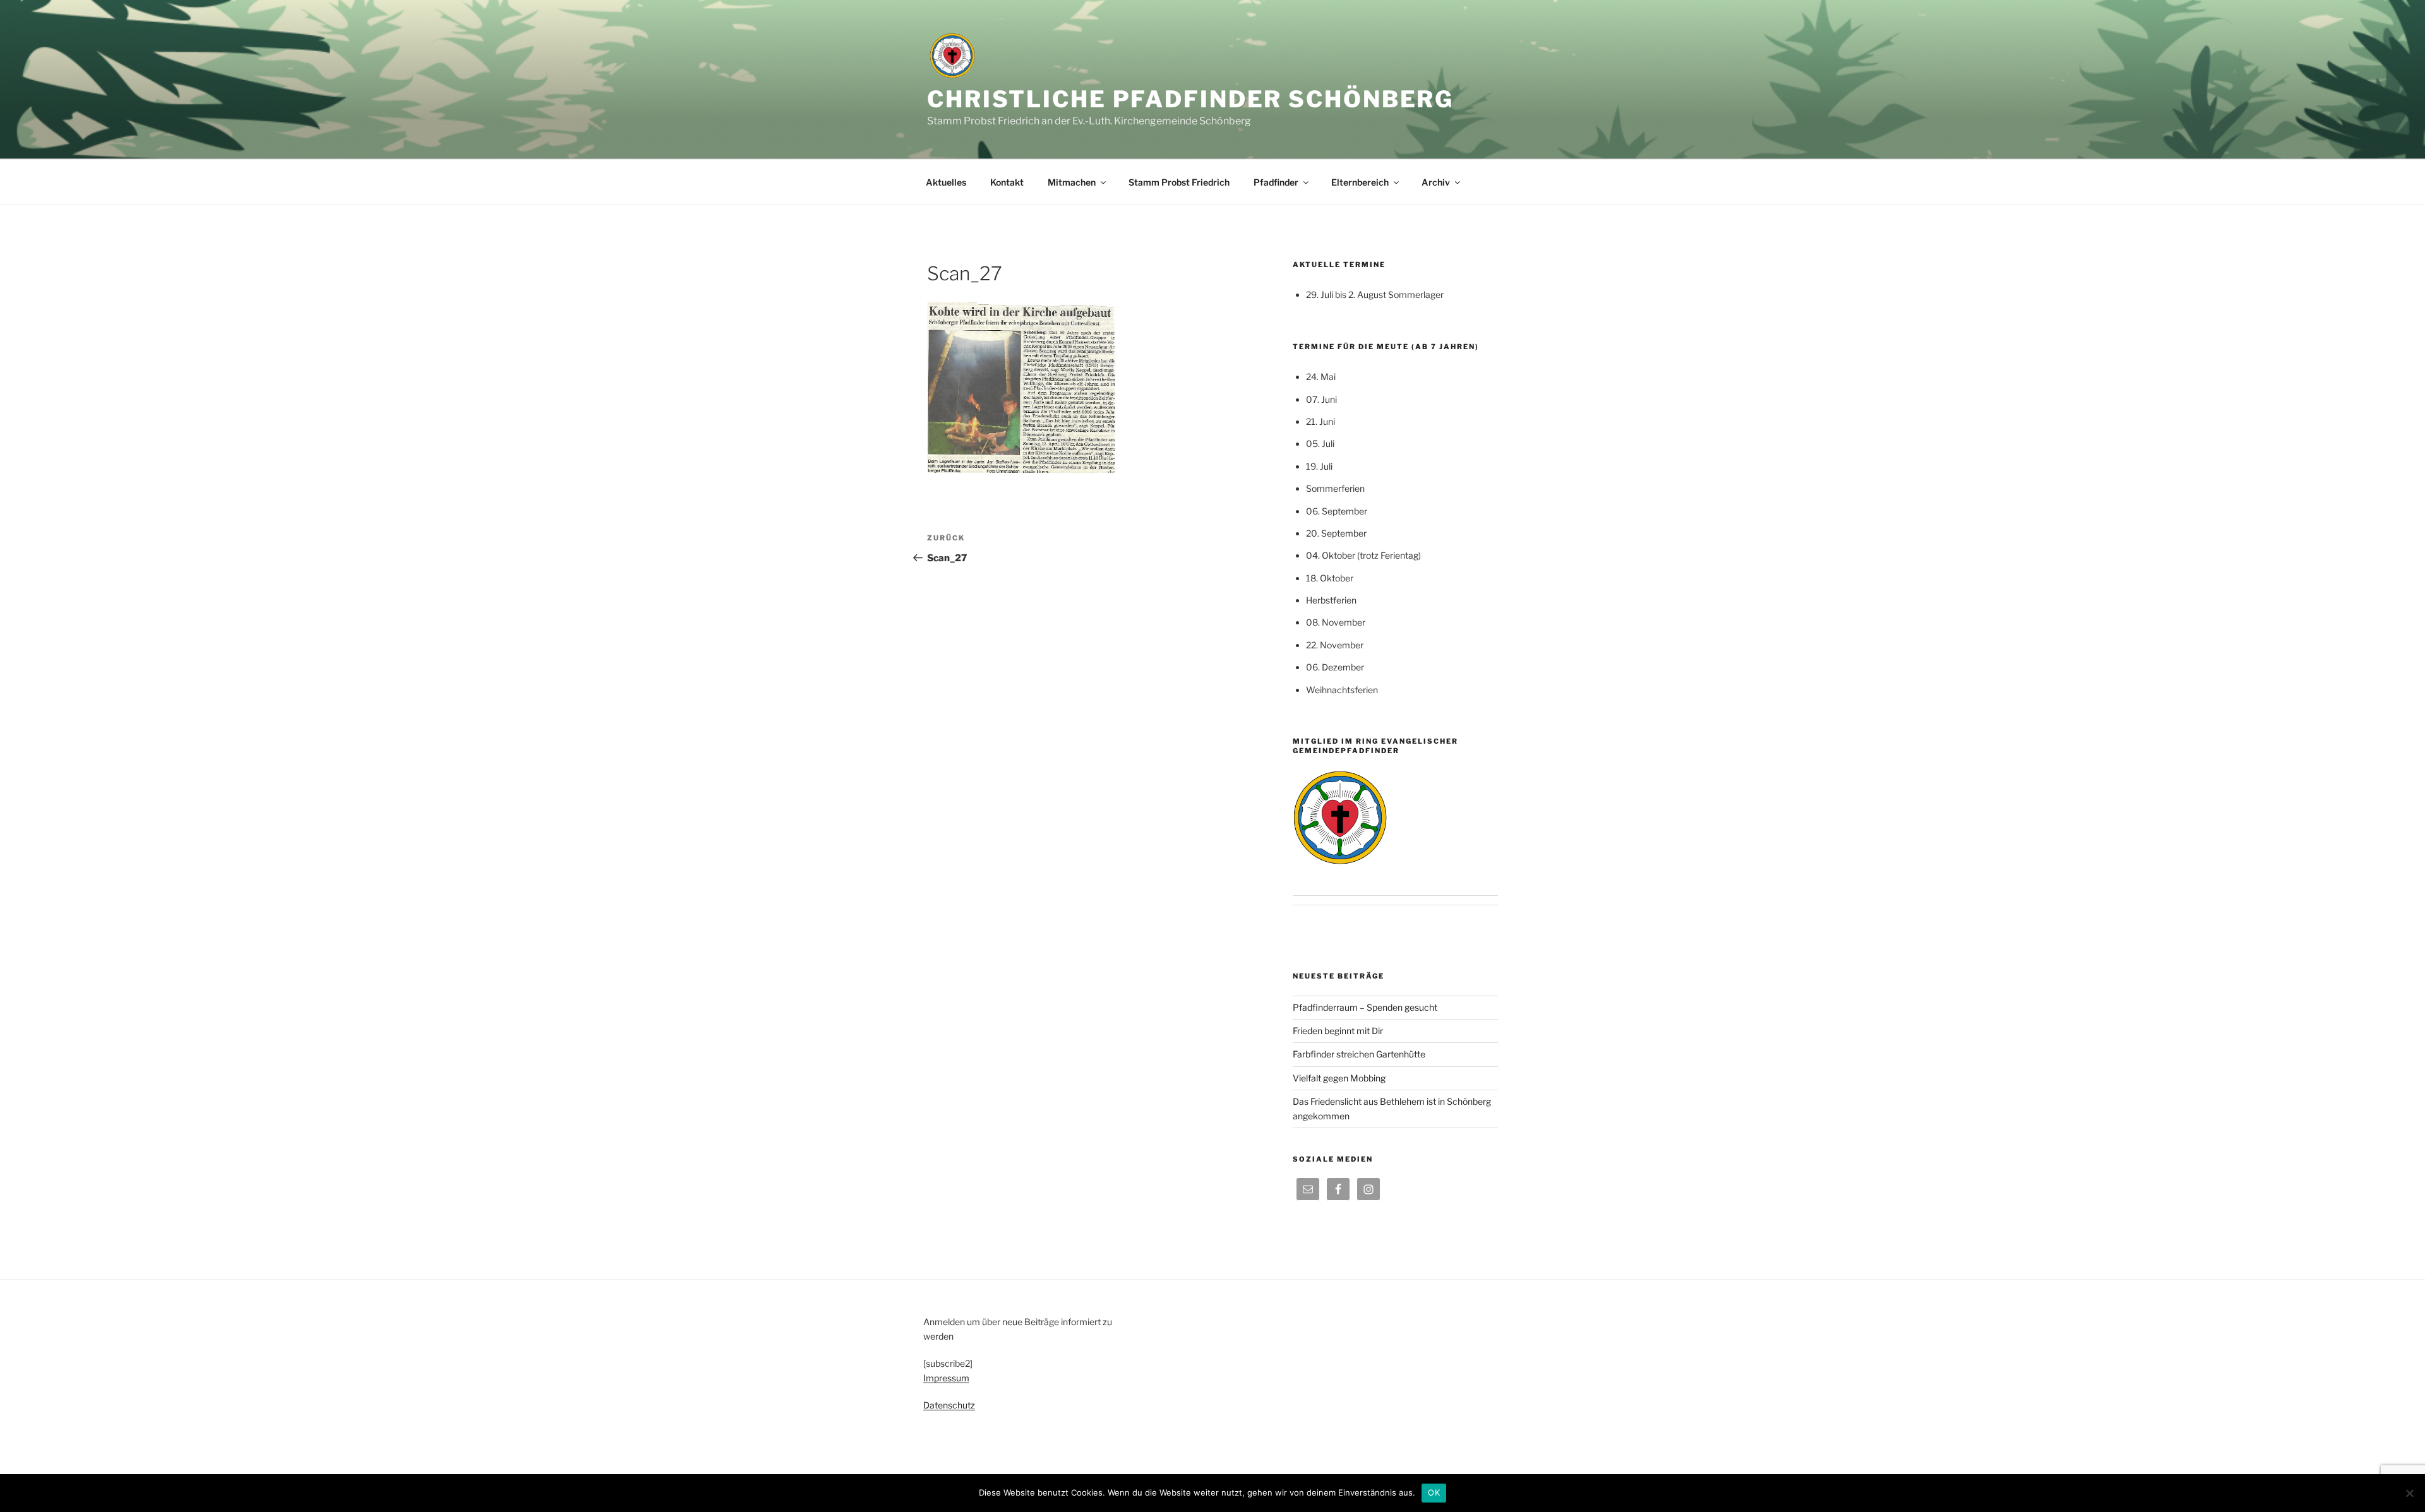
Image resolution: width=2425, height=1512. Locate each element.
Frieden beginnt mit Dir (1338, 1031)
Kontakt (1007, 182)
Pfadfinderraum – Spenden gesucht (1365, 1007)
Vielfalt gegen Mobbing (1339, 1078)
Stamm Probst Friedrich (1179, 182)
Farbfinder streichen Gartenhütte (1359, 1054)
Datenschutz (949, 1405)
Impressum (946, 1378)
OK (1434, 1492)
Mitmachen (1072, 182)
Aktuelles (946, 182)
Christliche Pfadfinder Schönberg (1190, 99)
